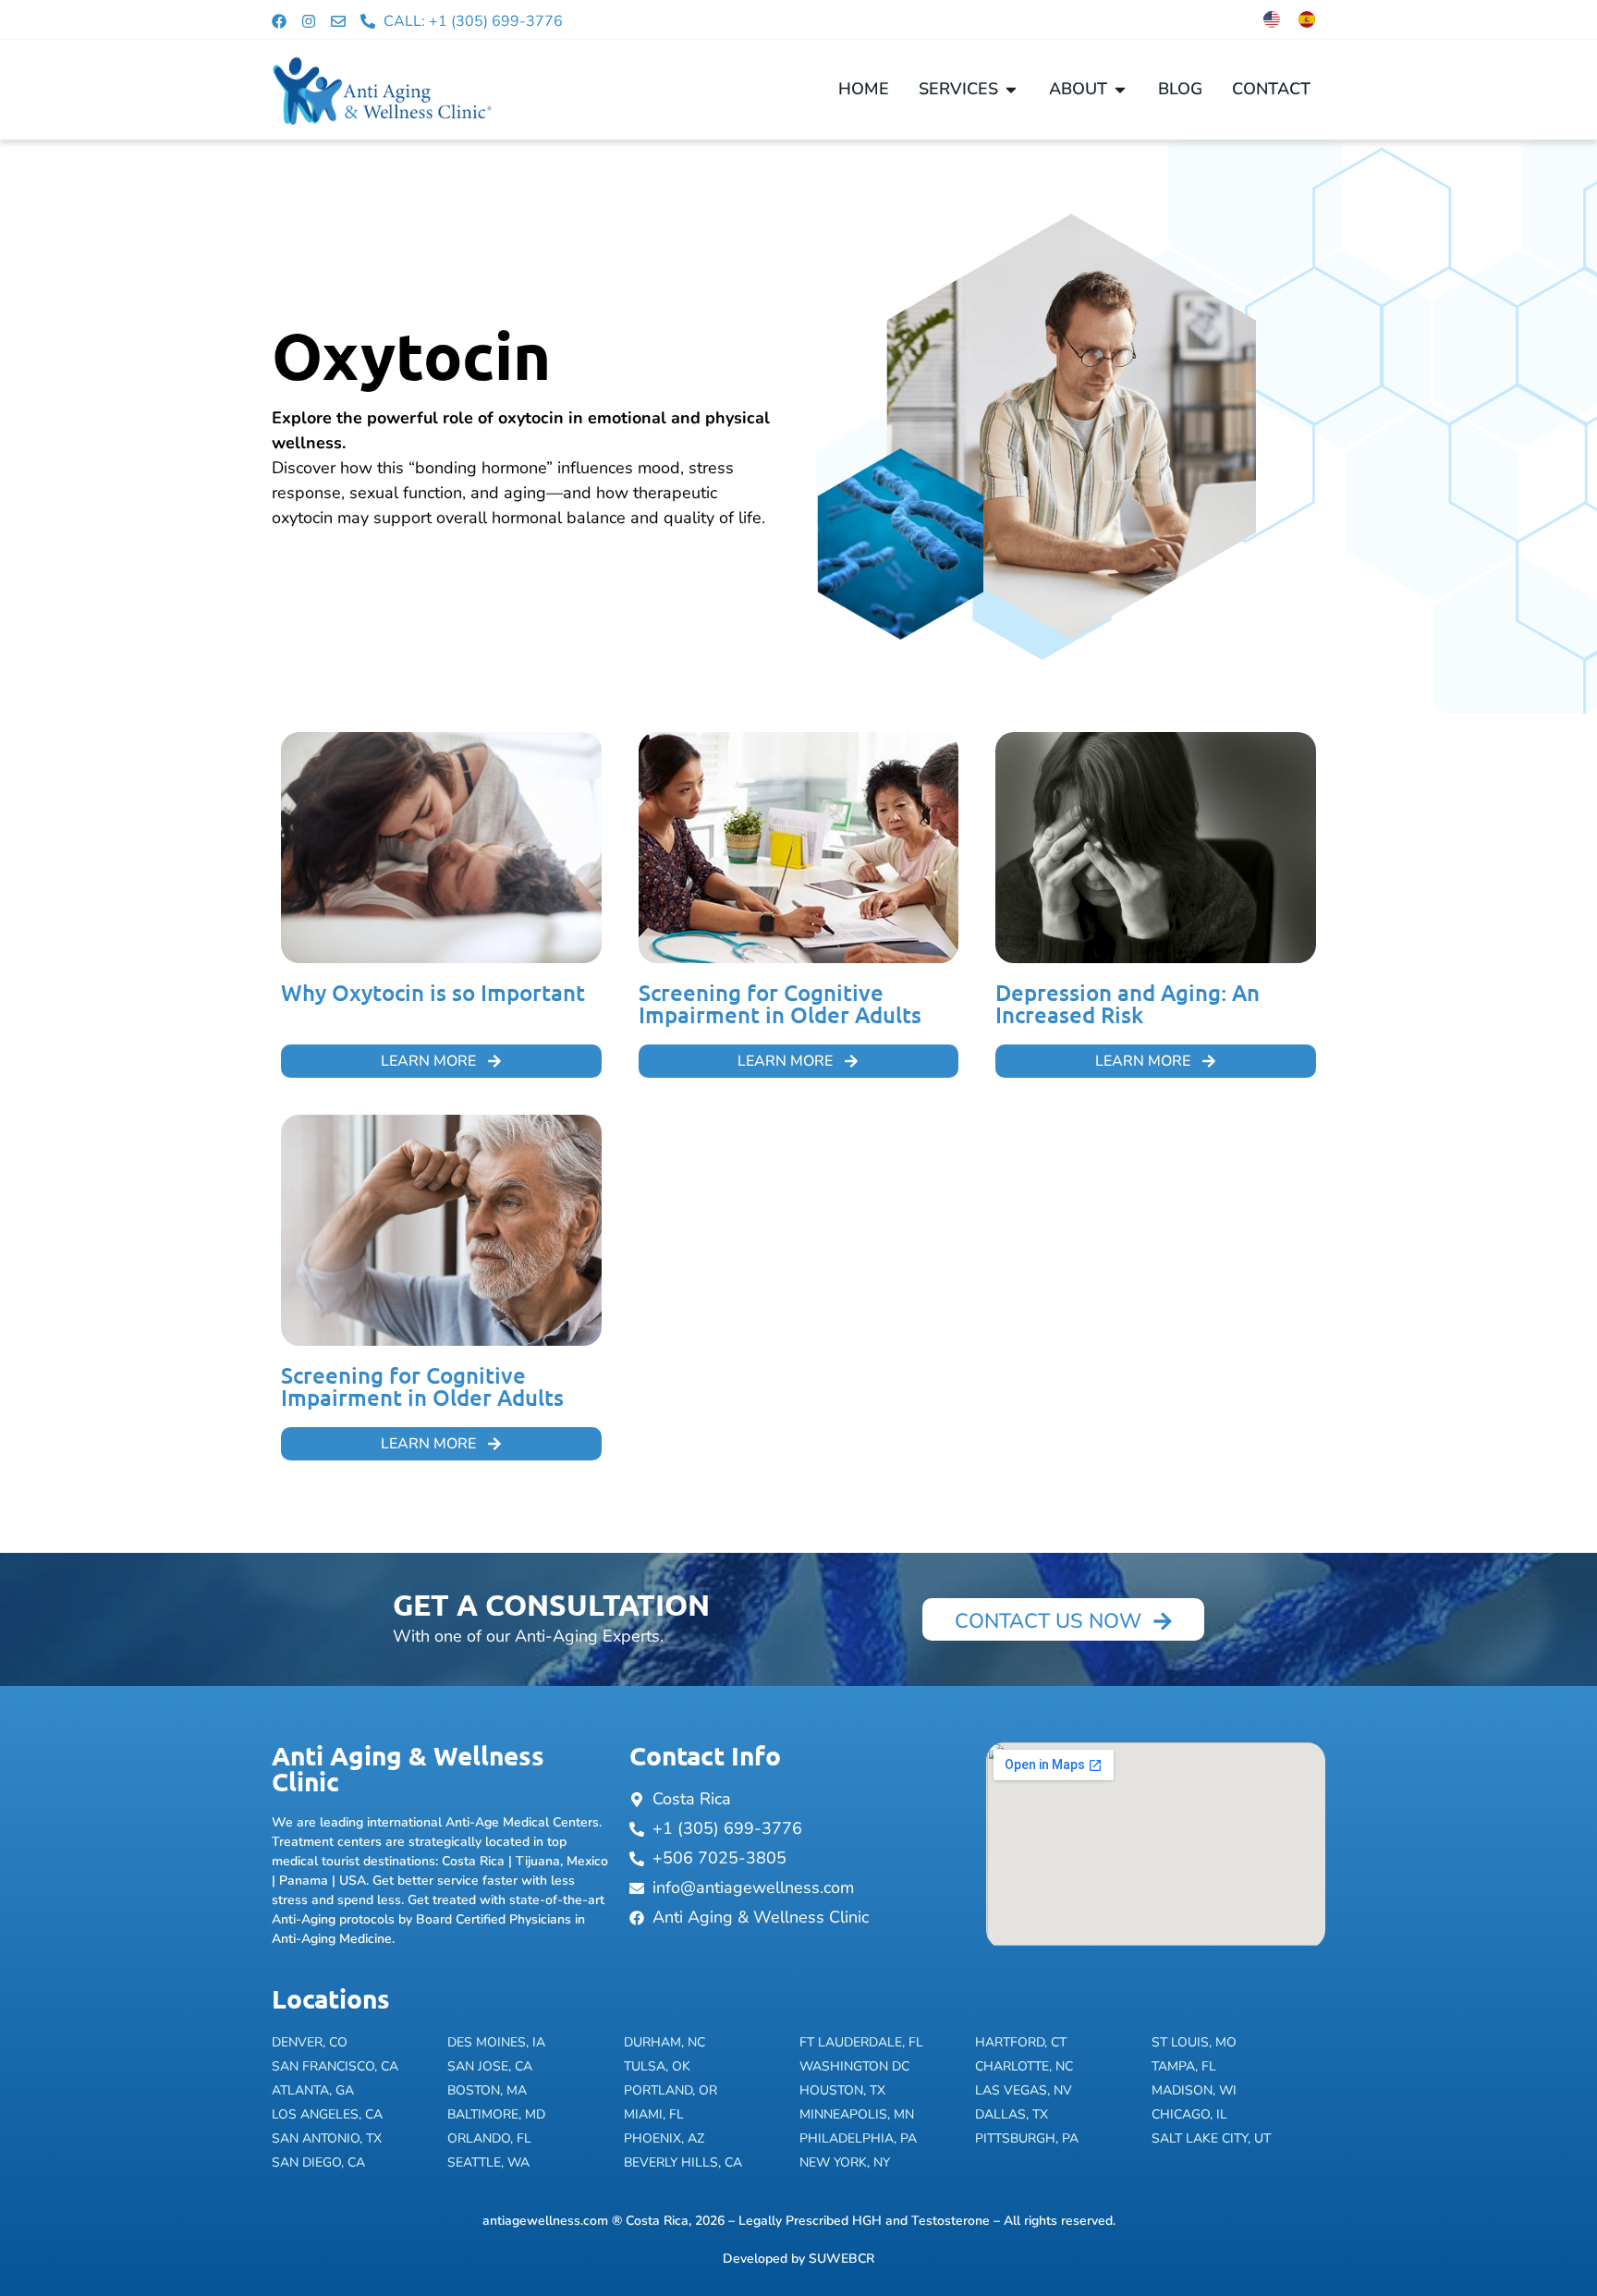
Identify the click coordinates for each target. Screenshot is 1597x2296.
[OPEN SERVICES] (1011, 89)
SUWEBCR (841, 2259)
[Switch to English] (1272, 19)
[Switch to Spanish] (1307, 19)
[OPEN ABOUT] (1120, 89)
